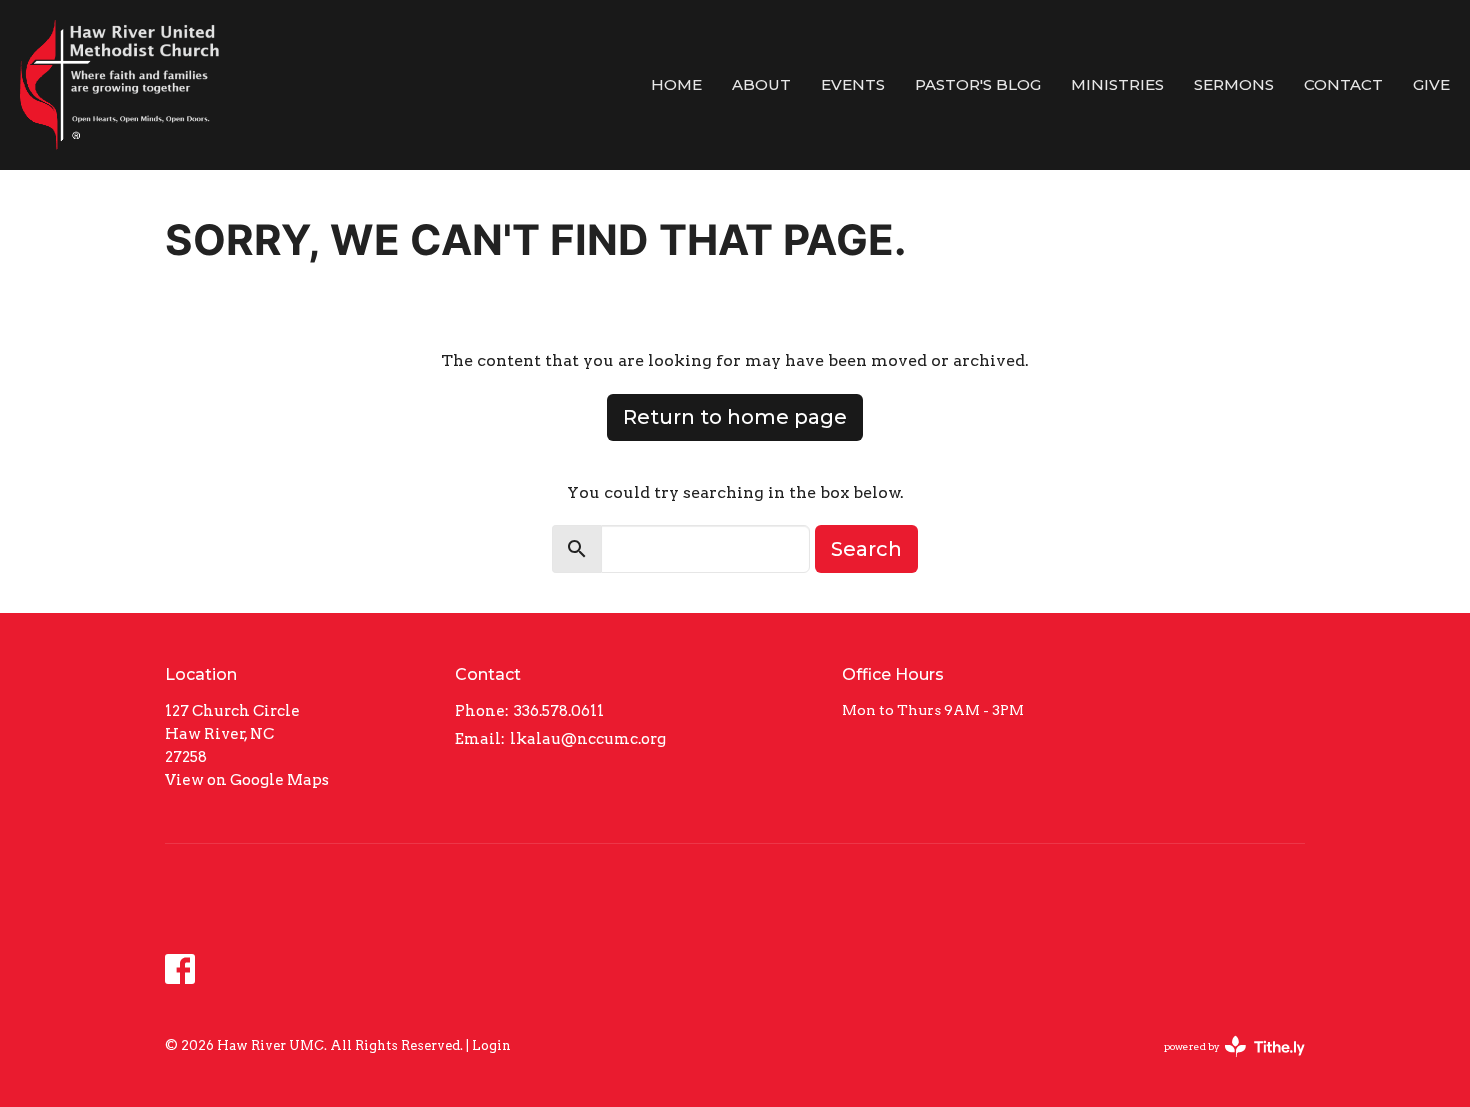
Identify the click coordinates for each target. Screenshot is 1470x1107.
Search (866, 549)
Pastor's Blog (978, 84)
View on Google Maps (247, 780)
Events (853, 84)
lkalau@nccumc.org (588, 739)
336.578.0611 (559, 711)
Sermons (1234, 84)
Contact (1343, 84)
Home (676, 84)
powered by (1224, 1063)
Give (1431, 84)
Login (491, 1045)
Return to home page (735, 417)
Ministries (1117, 84)
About (761, 84)
